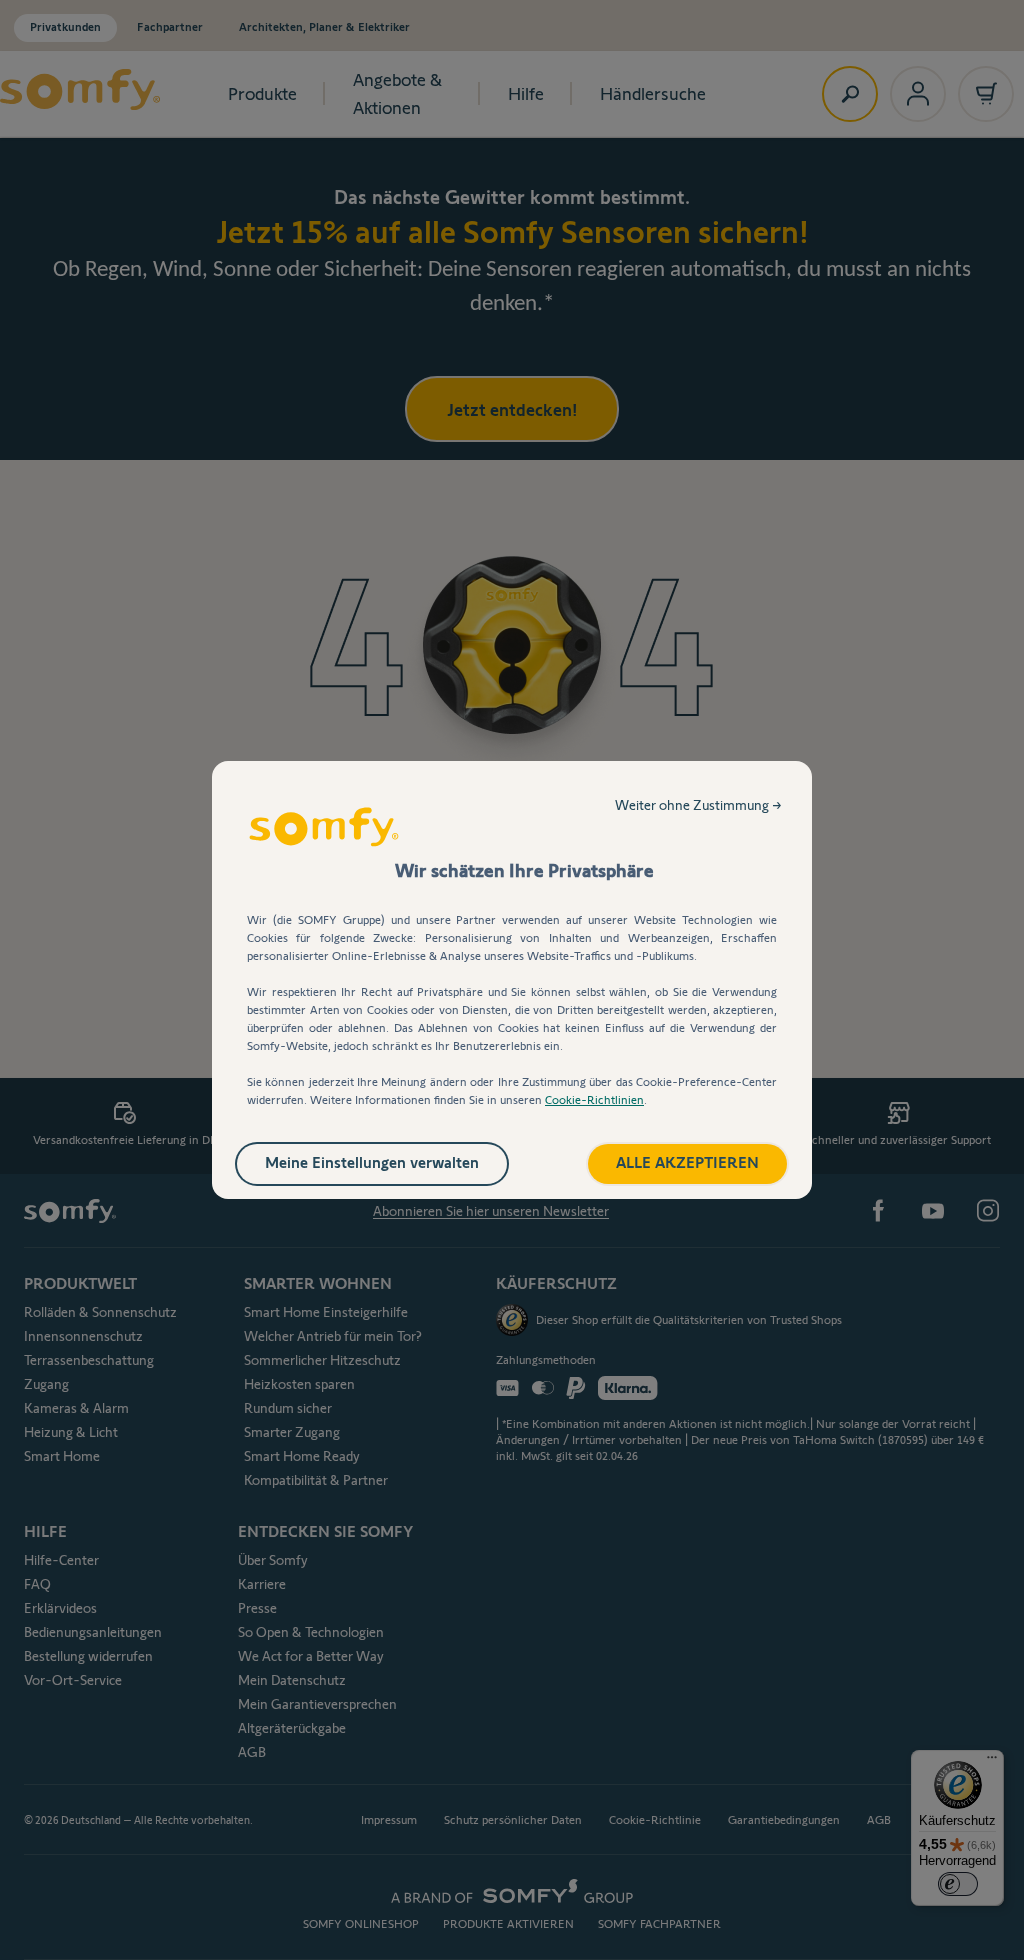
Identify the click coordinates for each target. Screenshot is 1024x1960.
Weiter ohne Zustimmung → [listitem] (698, 805)
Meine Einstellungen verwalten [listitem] (372, 1162)
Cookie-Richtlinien (594, 1099)
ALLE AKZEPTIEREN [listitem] (687, 1162)
